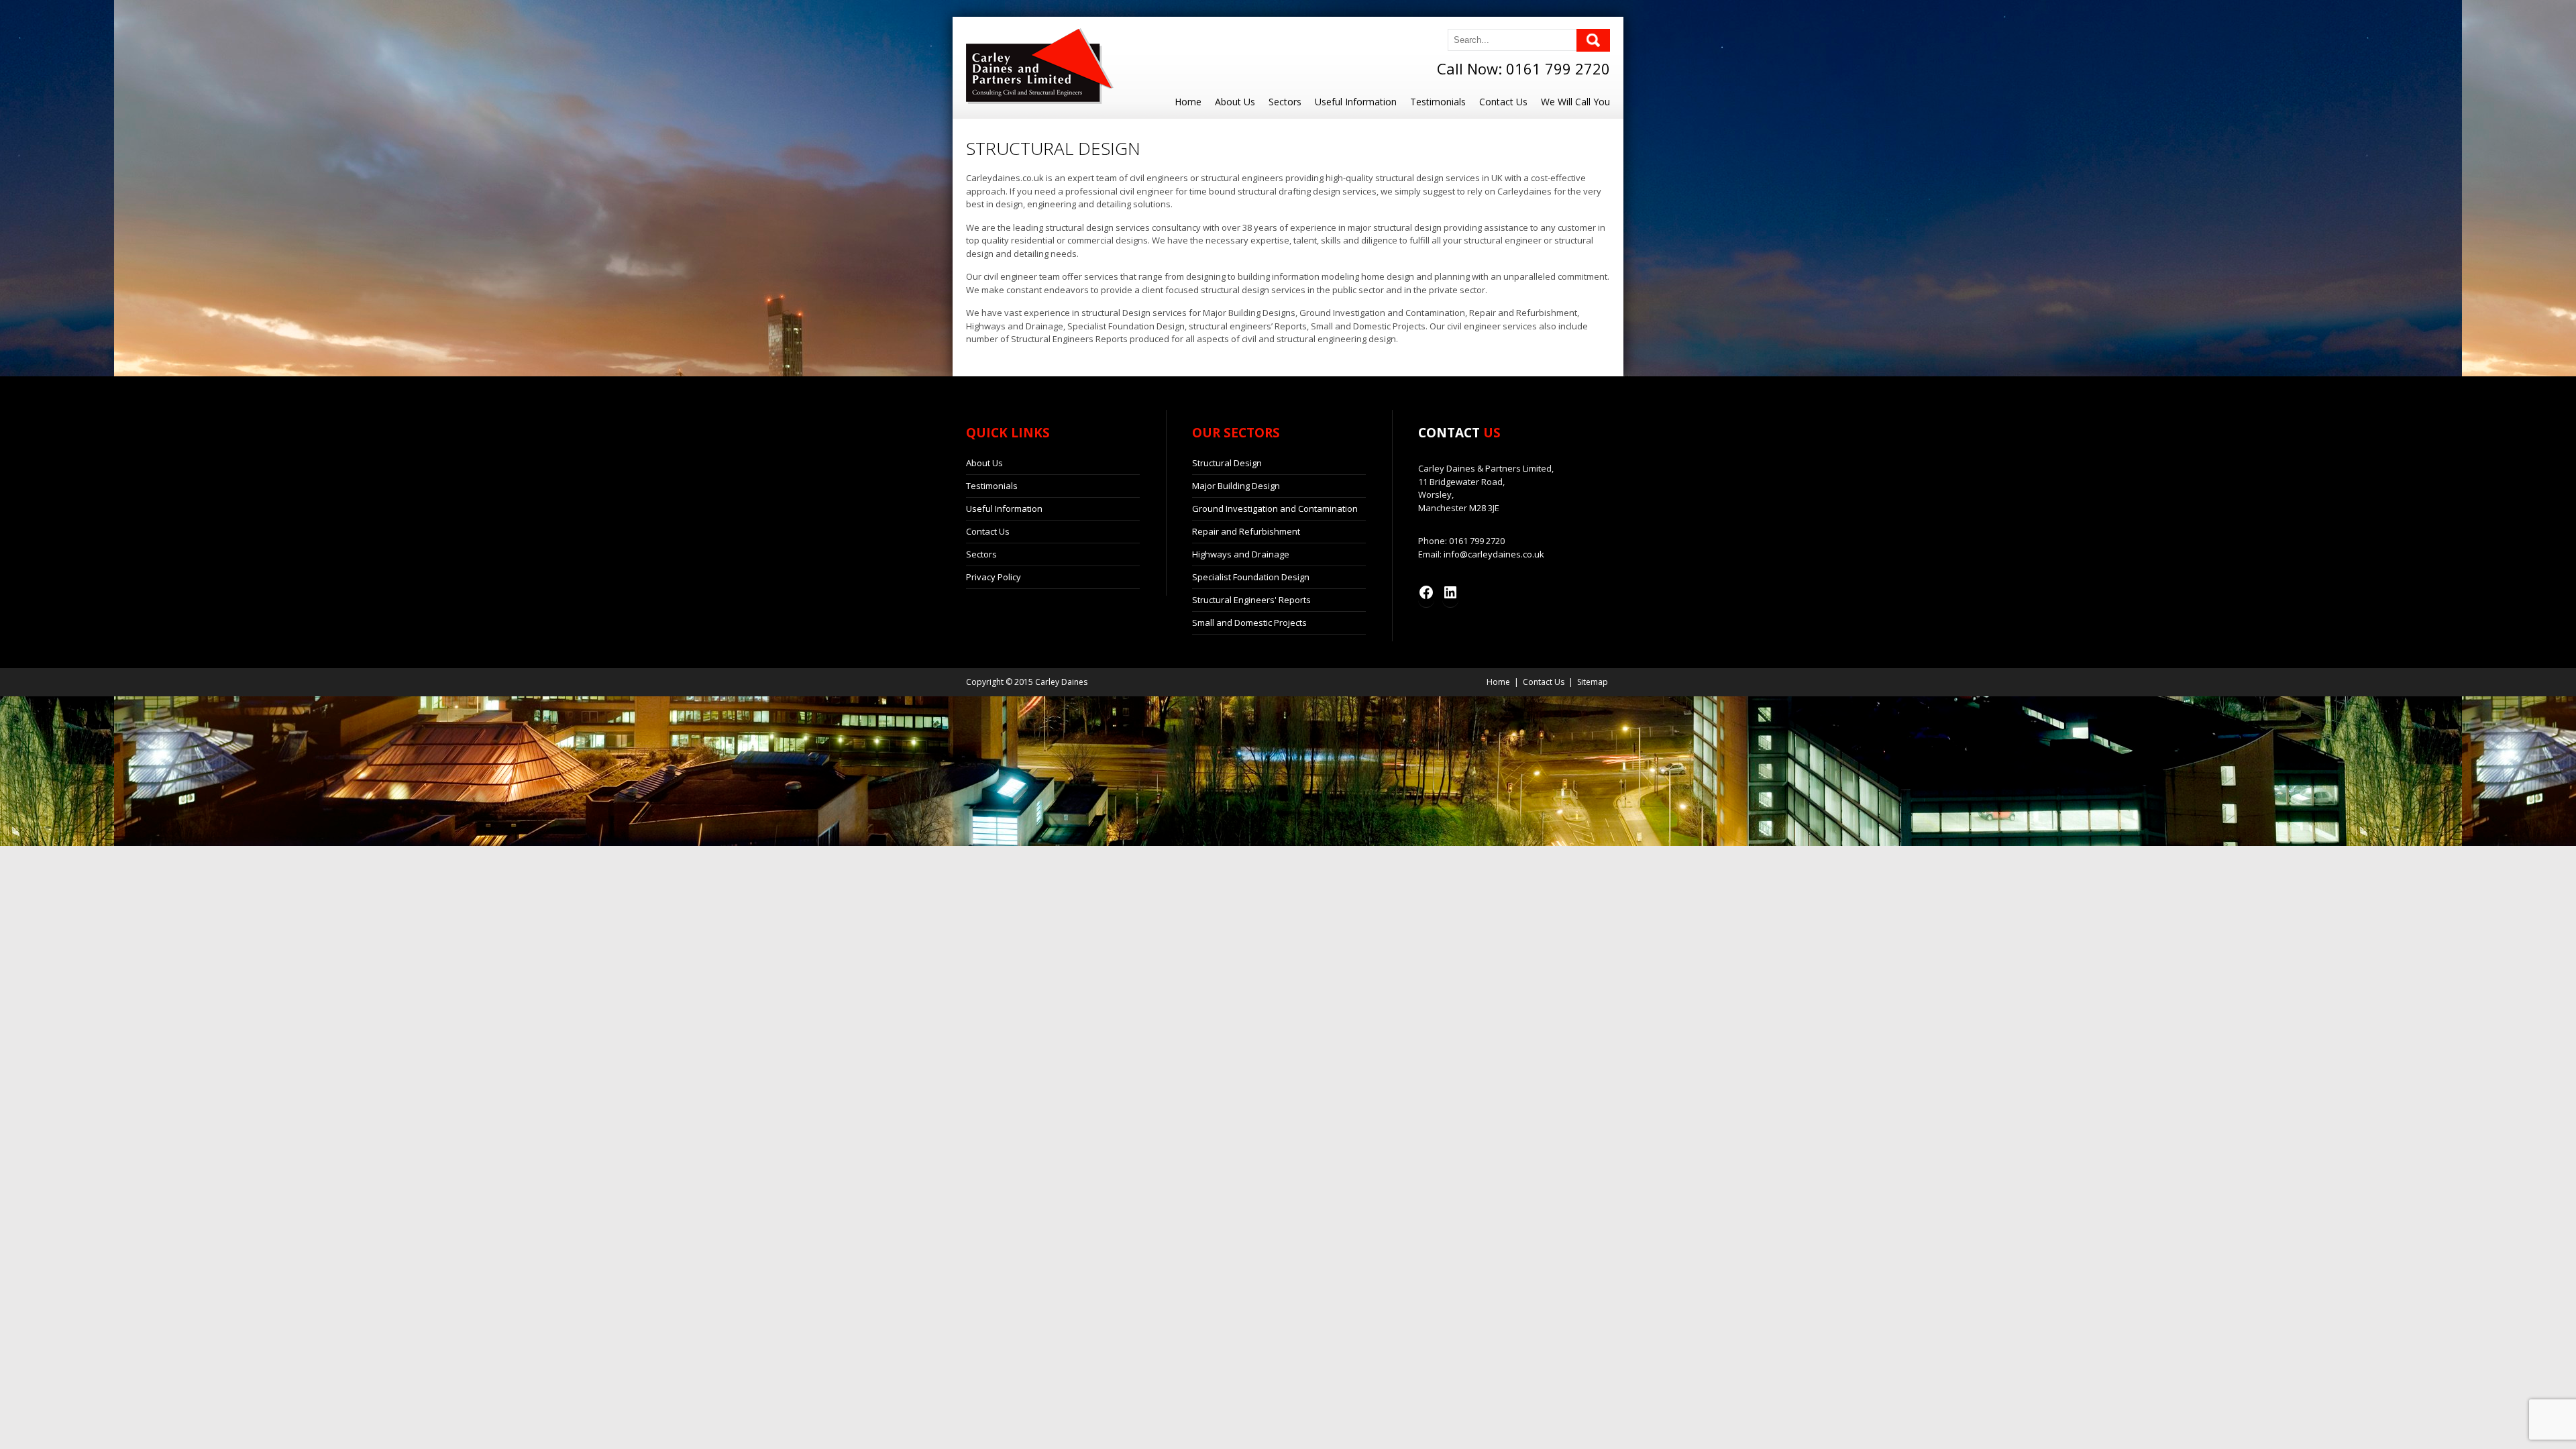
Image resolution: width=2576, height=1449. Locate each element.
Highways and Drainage (1241, 554)
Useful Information (1356, 102)
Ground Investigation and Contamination (1275, 508)
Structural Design (1227, 463)
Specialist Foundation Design (1251, 577)
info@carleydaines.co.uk (1494, 554)
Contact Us (1503, 102)
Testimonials (1438, 102)
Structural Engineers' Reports (1251, 600)
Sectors (1285, 102)
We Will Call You (1575, 102)
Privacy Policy (994, 577)
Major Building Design (1236, 486)
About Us (1235, 102)
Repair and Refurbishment (1246, 531)
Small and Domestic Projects (1249, 623)
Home (1188, 102)
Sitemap (1593, 682)
